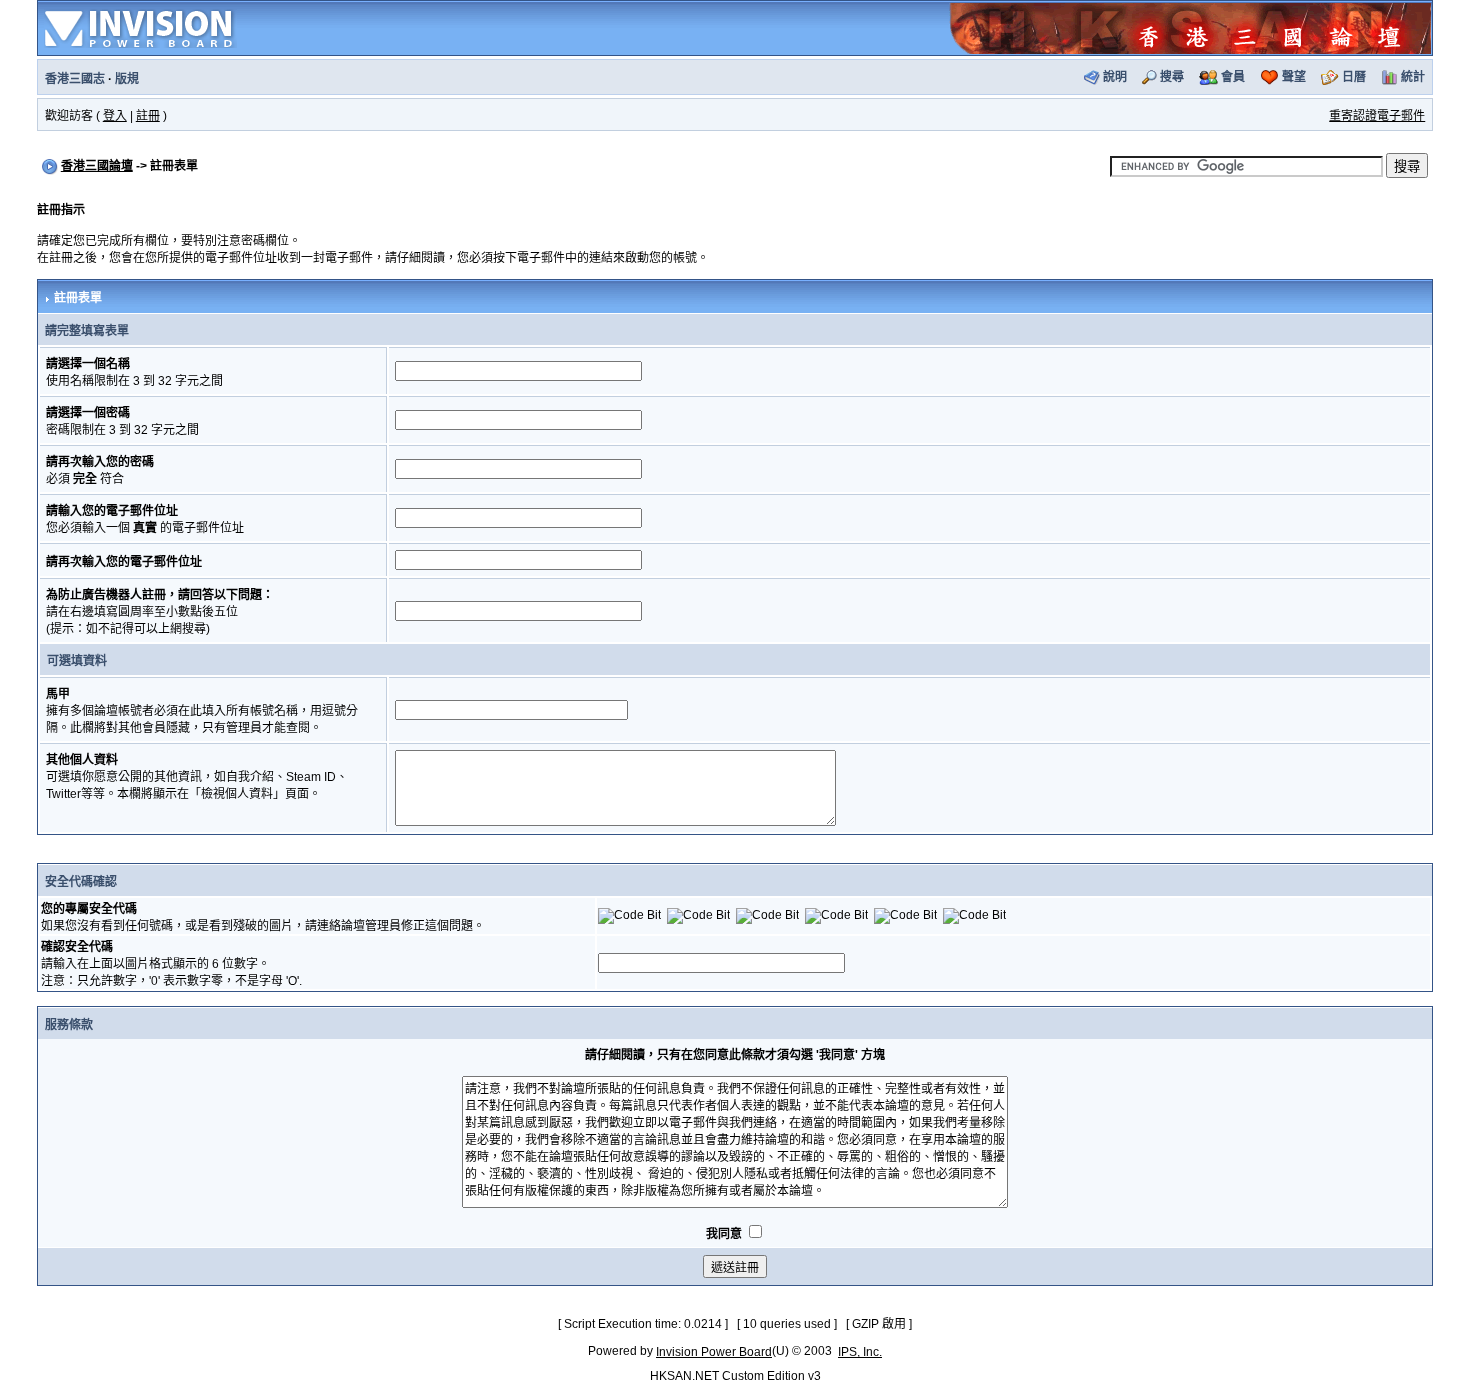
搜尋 (1172, 77)
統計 (1413, 77)
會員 (1233, 77)
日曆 (1354, 77)
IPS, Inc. (860, 1352)
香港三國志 (75, 79)
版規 (127, 79)
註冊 (148, 116)
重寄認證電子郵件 (1377, 116)
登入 (115, 116)
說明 (1115, 77)
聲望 (1294, 77)
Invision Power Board (714, 1352)
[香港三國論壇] (1190, 27)
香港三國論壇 (97, 166)
